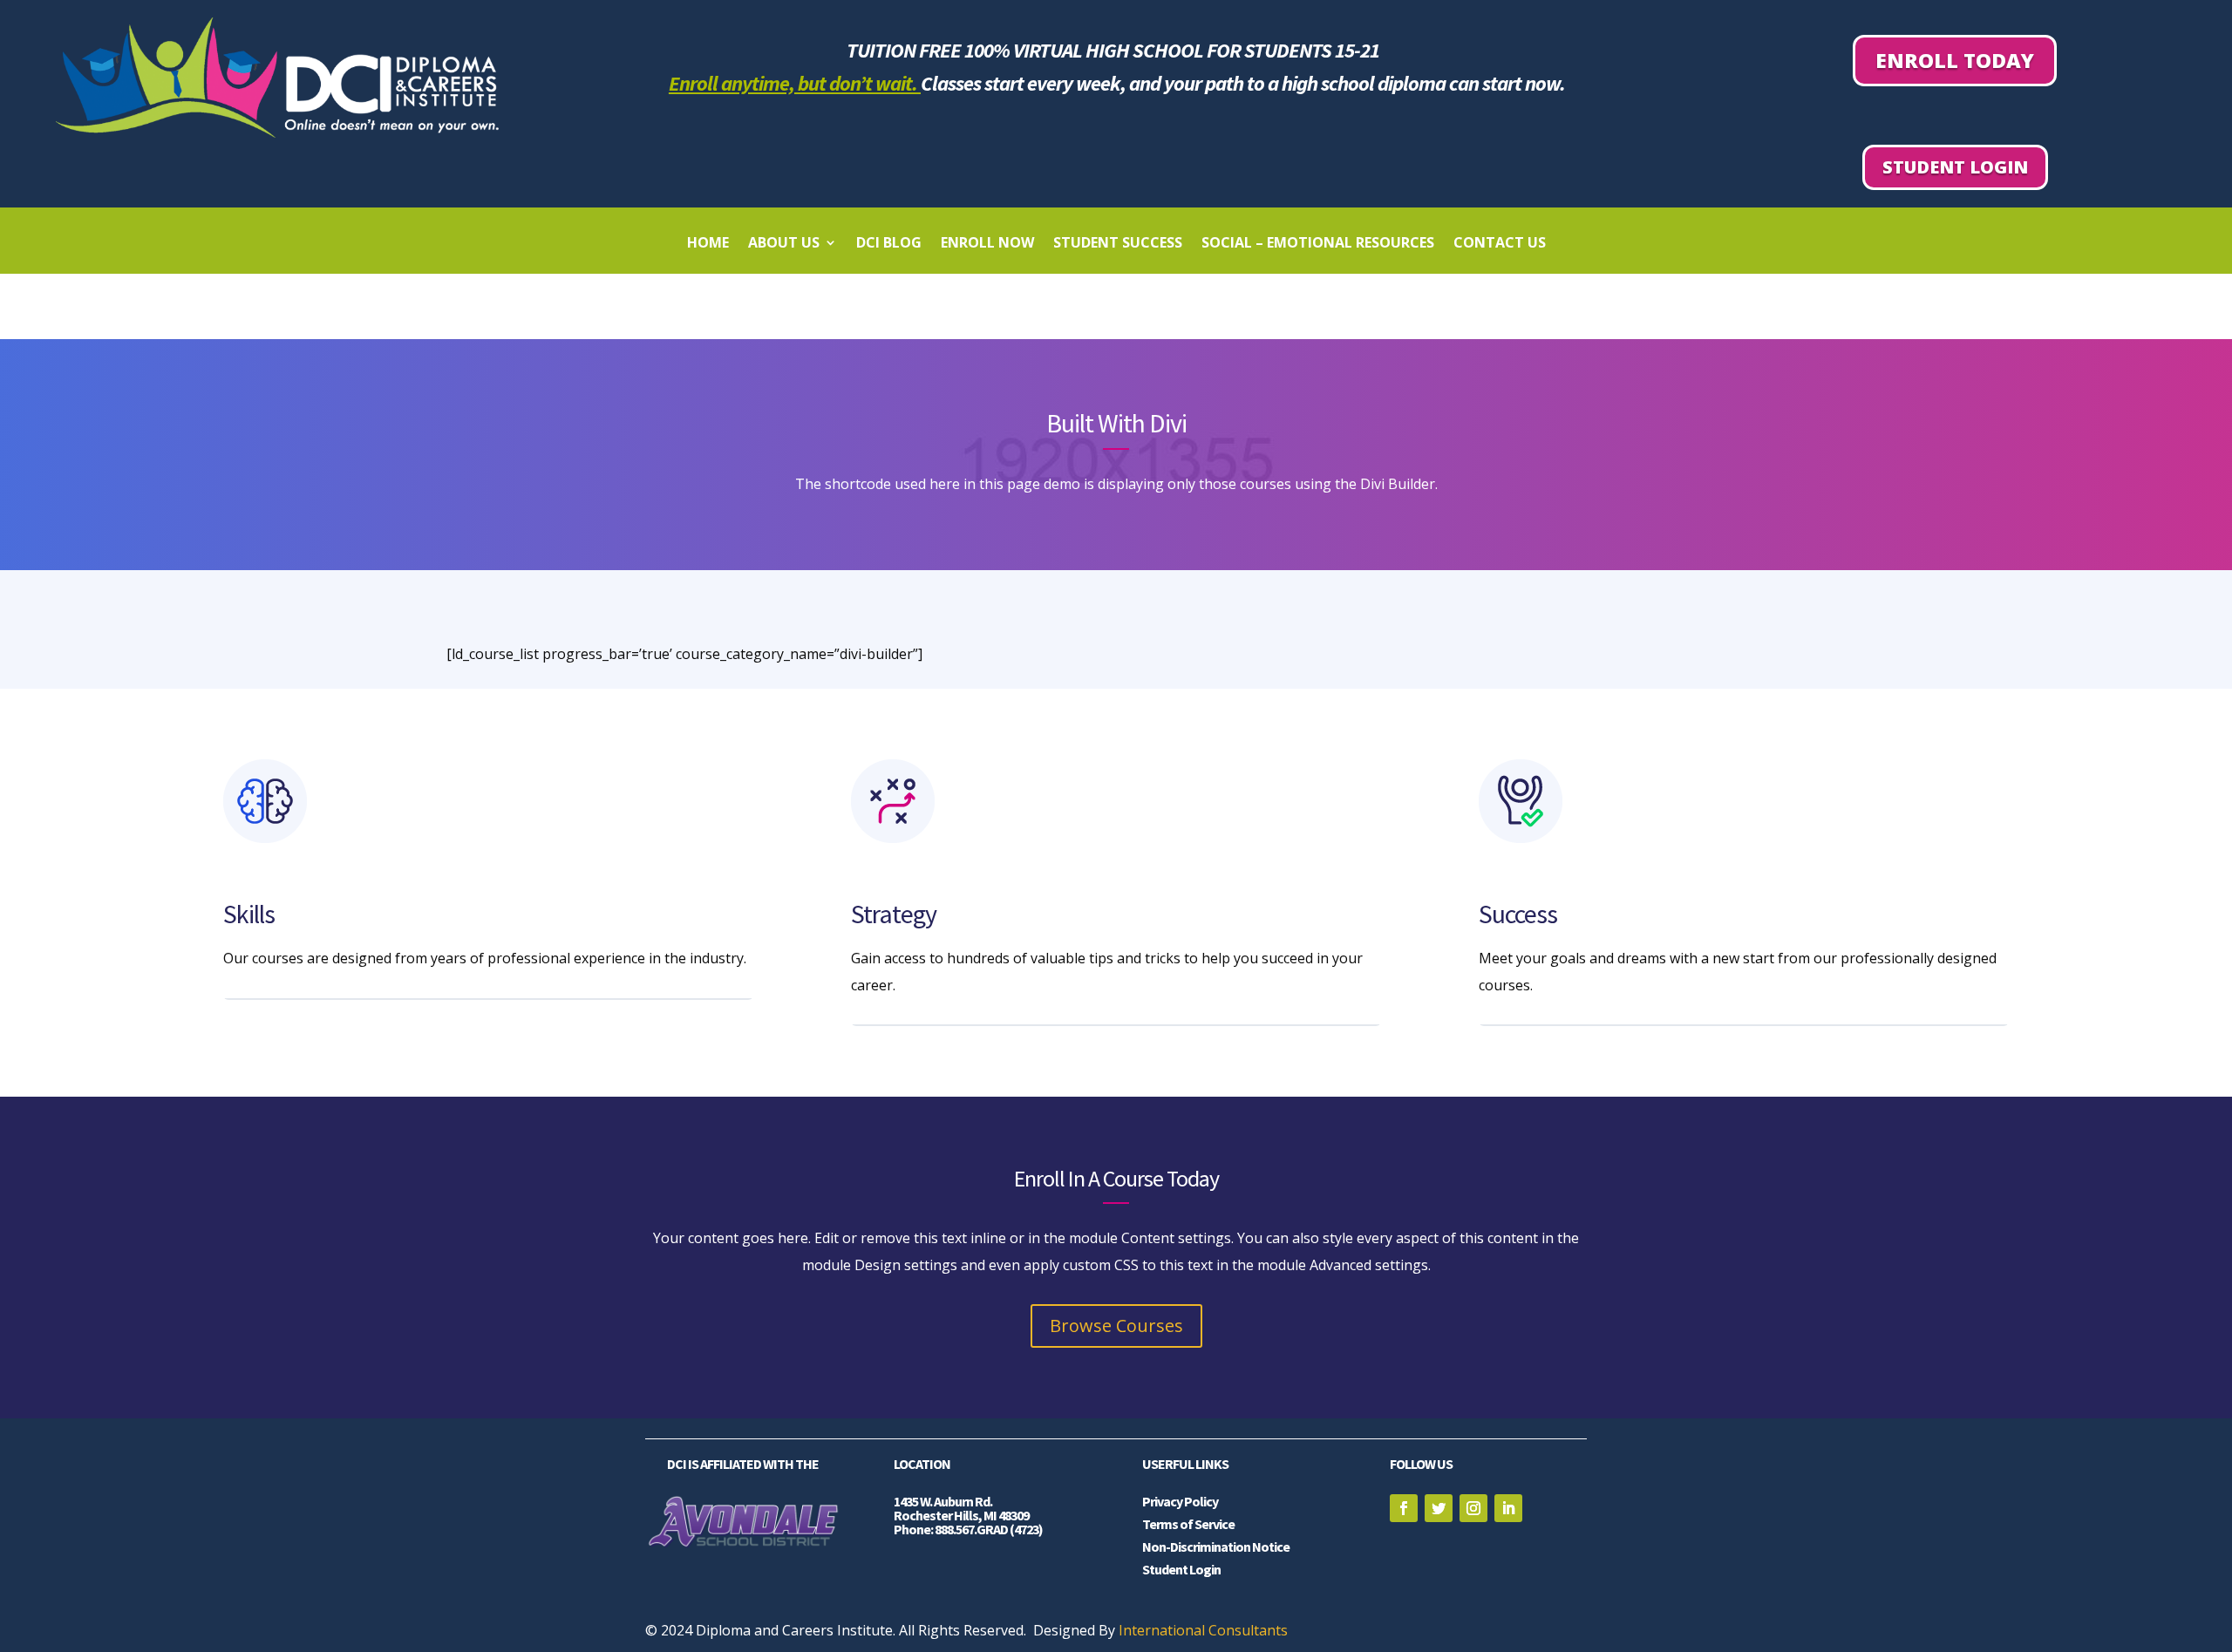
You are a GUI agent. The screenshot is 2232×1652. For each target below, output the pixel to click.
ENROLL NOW (987, 244)
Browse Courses (1116, 1326)
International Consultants (1203, 1630)
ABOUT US (784, 244)
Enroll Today (1955, 60)
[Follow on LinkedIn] (1508, 1508)
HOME (708, 244)
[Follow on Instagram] (1473, 1508)
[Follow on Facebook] (1404, 1508)
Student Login (1955, 167)
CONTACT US (1500, 244)
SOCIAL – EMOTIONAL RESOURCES (1318, 244)
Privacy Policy (1180, 1501)
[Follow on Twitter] (1439, 1508)
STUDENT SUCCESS (1118, 244)
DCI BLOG (889, 244)
